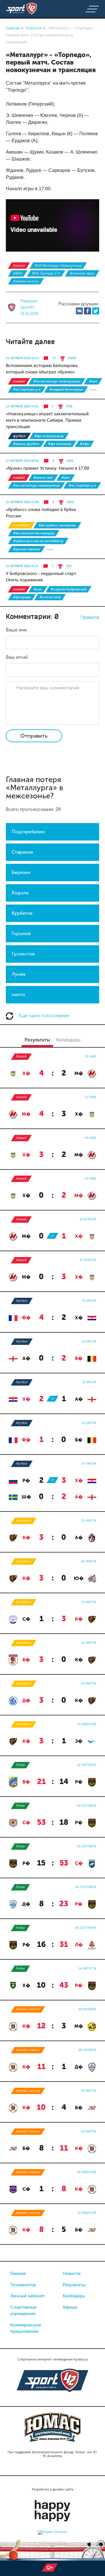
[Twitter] (96, 311)
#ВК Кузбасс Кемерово (57, 525)
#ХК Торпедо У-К (46, 273)
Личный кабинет (27, 2296)
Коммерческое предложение (26, 2328)
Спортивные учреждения (23, 2311)
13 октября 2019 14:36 (22, 407)
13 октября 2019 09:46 (22, 461)
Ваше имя (16, 630)
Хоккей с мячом (28, 2009)
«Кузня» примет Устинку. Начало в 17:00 (48, 468)
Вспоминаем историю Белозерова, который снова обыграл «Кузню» (42, 369)
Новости (72, 2274)
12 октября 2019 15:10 (22, 566)
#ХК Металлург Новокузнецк (58, 266)
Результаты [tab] (37, 1040)
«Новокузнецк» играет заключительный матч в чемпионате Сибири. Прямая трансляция (47, 420)
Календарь (74, 2296)
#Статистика (50, 597)
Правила (90, 617)
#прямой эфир (82, 273)
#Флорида (22, 597)
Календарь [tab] (68, 1040)
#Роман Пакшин (27, 549)
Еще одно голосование (43, 1015)
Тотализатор (23, 2285)
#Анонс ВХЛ (43, 478)
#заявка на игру (26, 281)
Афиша (70, 2307)
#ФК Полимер (60, 444)
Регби (20, 1765)
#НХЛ (38, 589)
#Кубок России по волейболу (38, 541)
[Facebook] (87, 311)
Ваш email (17, 657)
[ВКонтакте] (79, 311)
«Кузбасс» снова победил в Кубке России (41, 513)
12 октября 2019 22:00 (22, 502)
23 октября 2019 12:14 (22, 358)
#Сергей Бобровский (69, 589)
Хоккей (19, 266)
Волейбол (21, 525)
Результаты (74, 2285)
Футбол (19, 436)
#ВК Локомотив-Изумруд (34, 533)
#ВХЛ (18, 273)
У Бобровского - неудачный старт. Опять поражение (41, 577)
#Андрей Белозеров (66, 389)
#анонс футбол (26, 444)
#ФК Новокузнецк (49, 436)
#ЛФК (84, 444)
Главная (18, 2274)
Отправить (34, 736)
